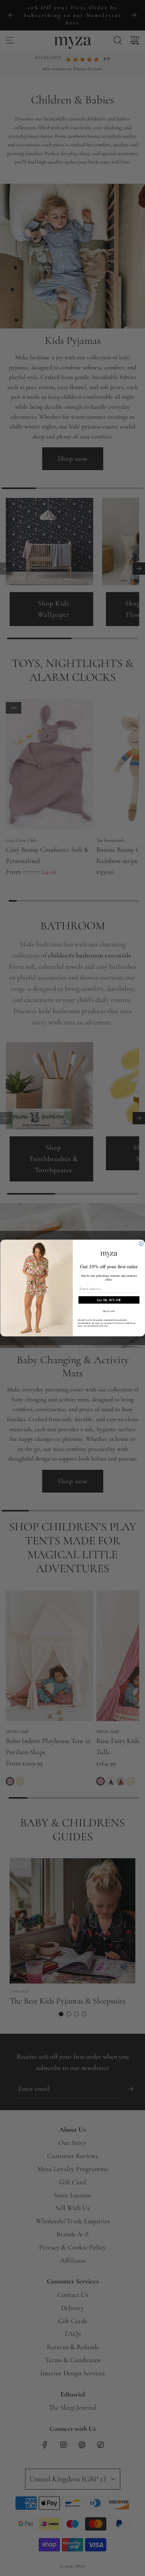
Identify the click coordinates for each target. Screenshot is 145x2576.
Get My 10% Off (109, 1300)
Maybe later (109, 1311)
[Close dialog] (141, 1244)
